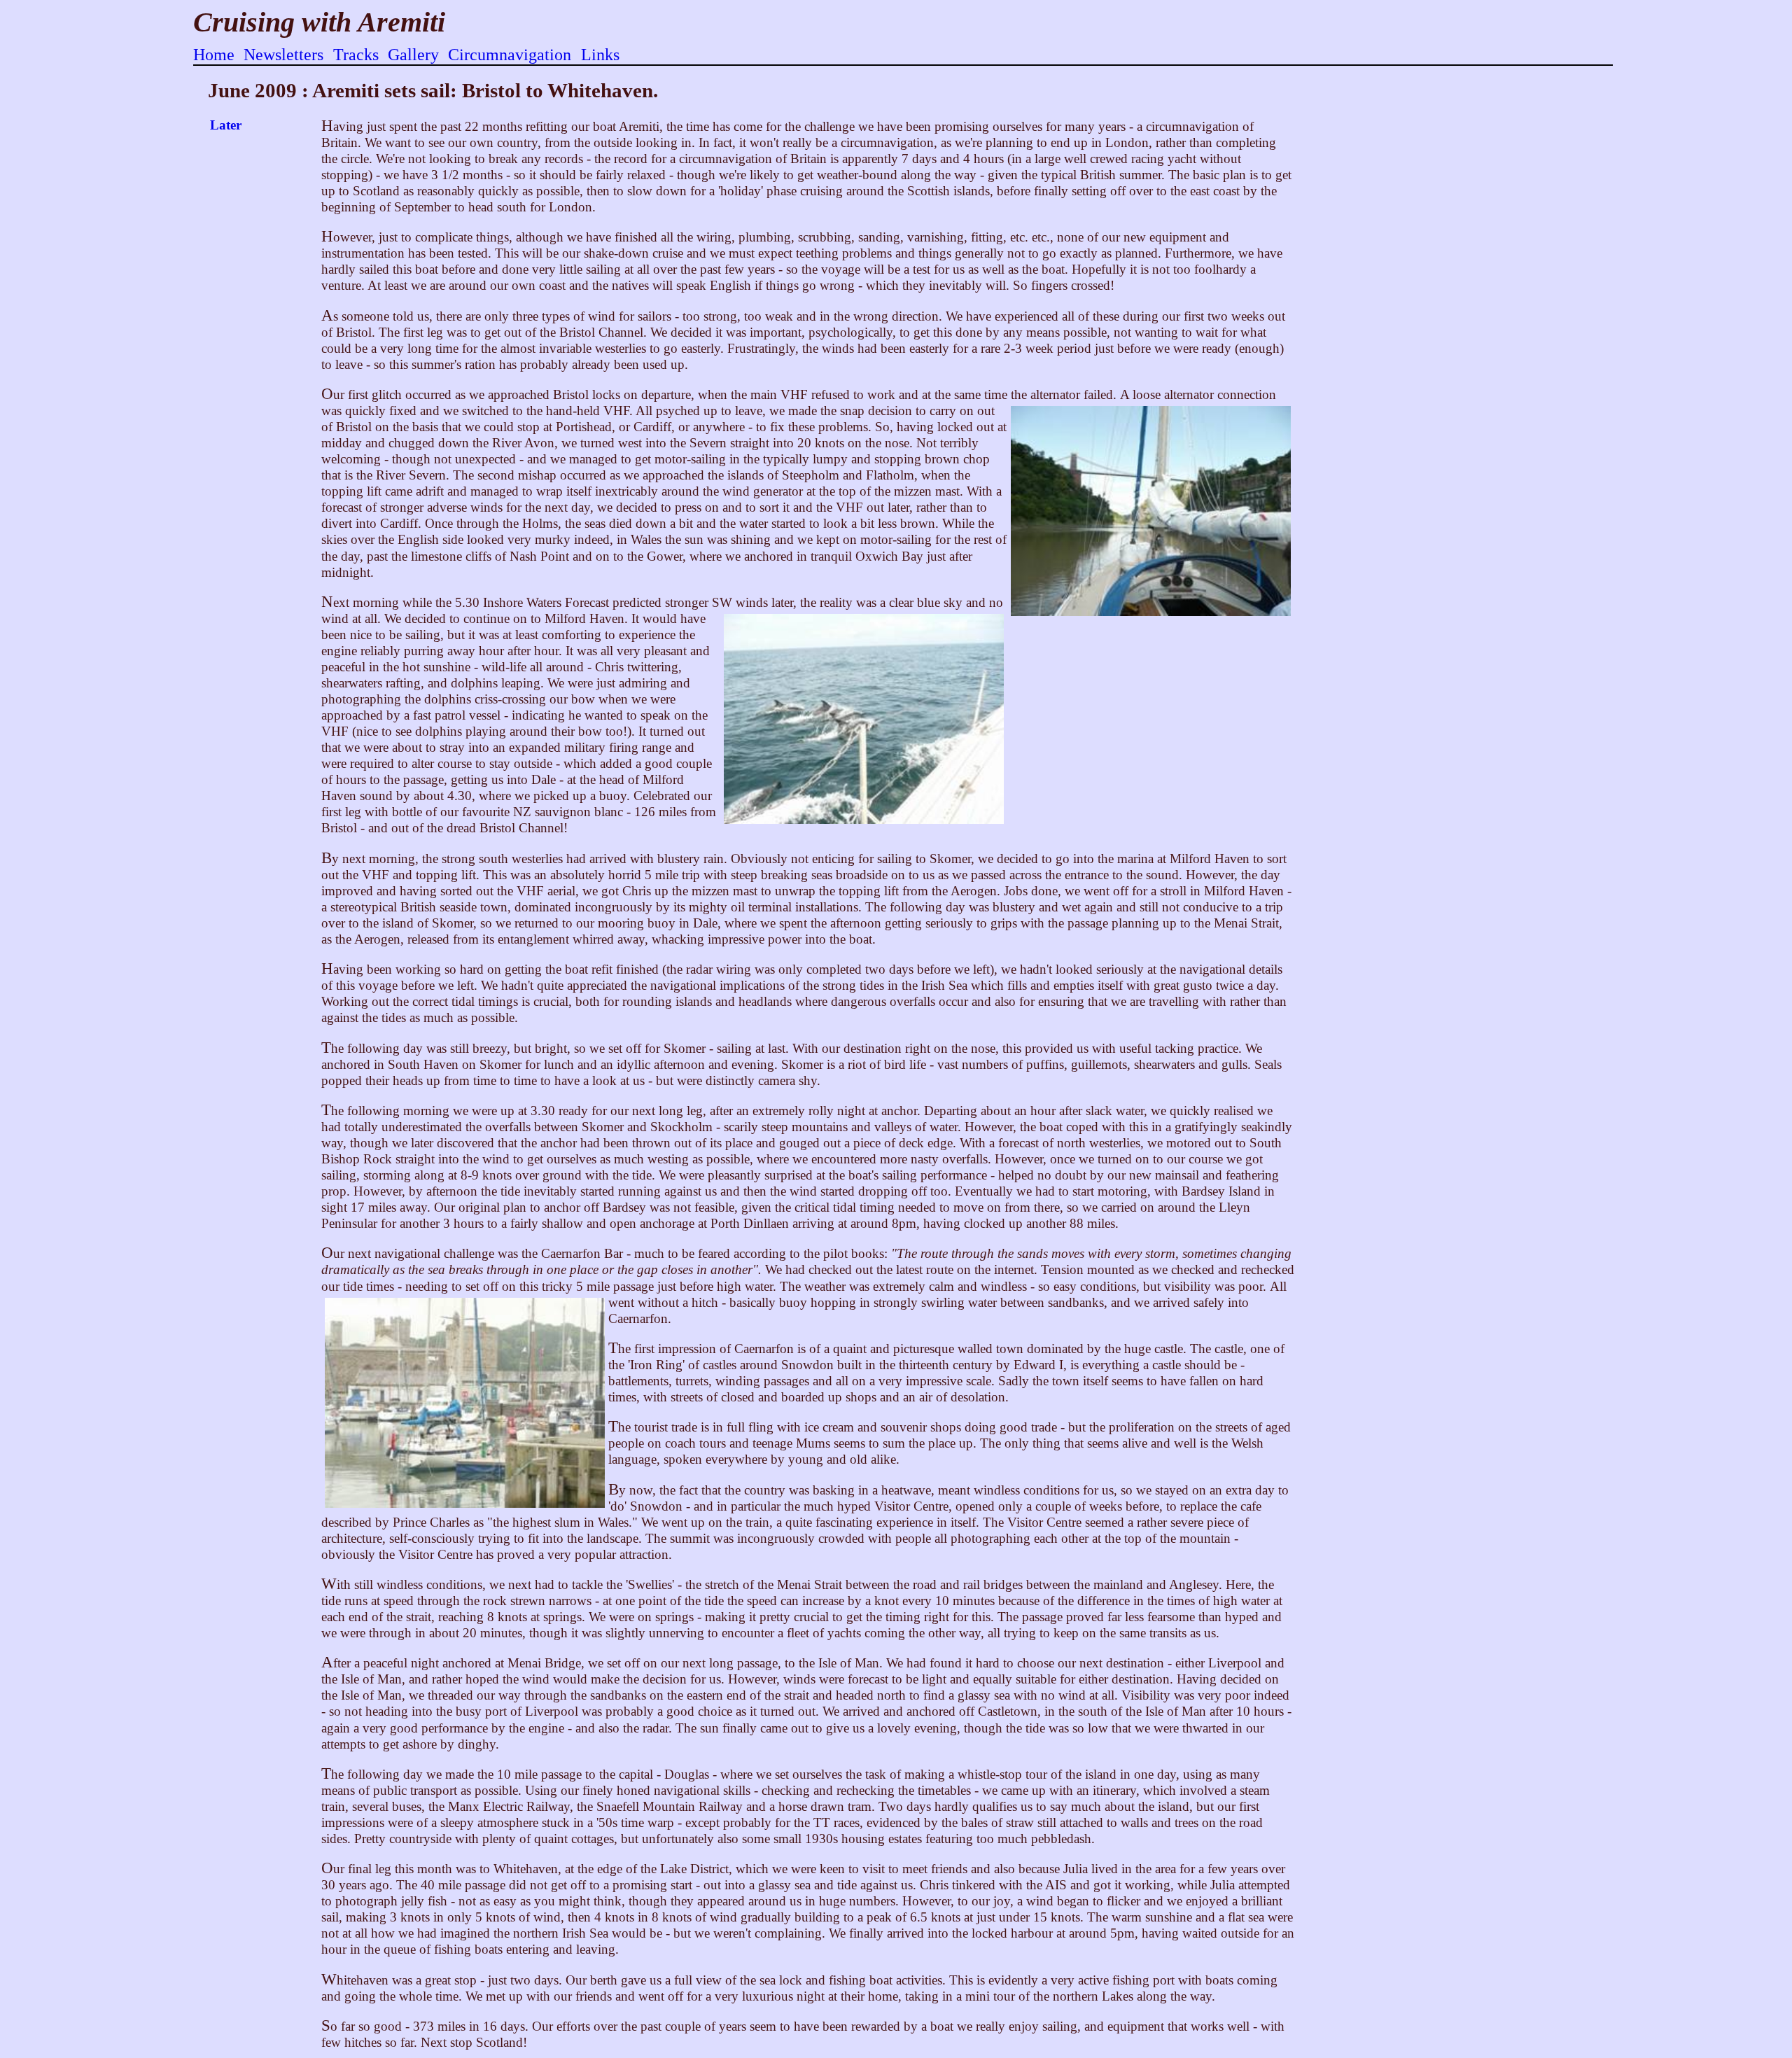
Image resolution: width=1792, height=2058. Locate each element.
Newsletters (283, 55)
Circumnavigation (510, 55)
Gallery (413, 55)
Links (600, 55)
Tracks (356, 55)
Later (226, 125)
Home (214, 55)
